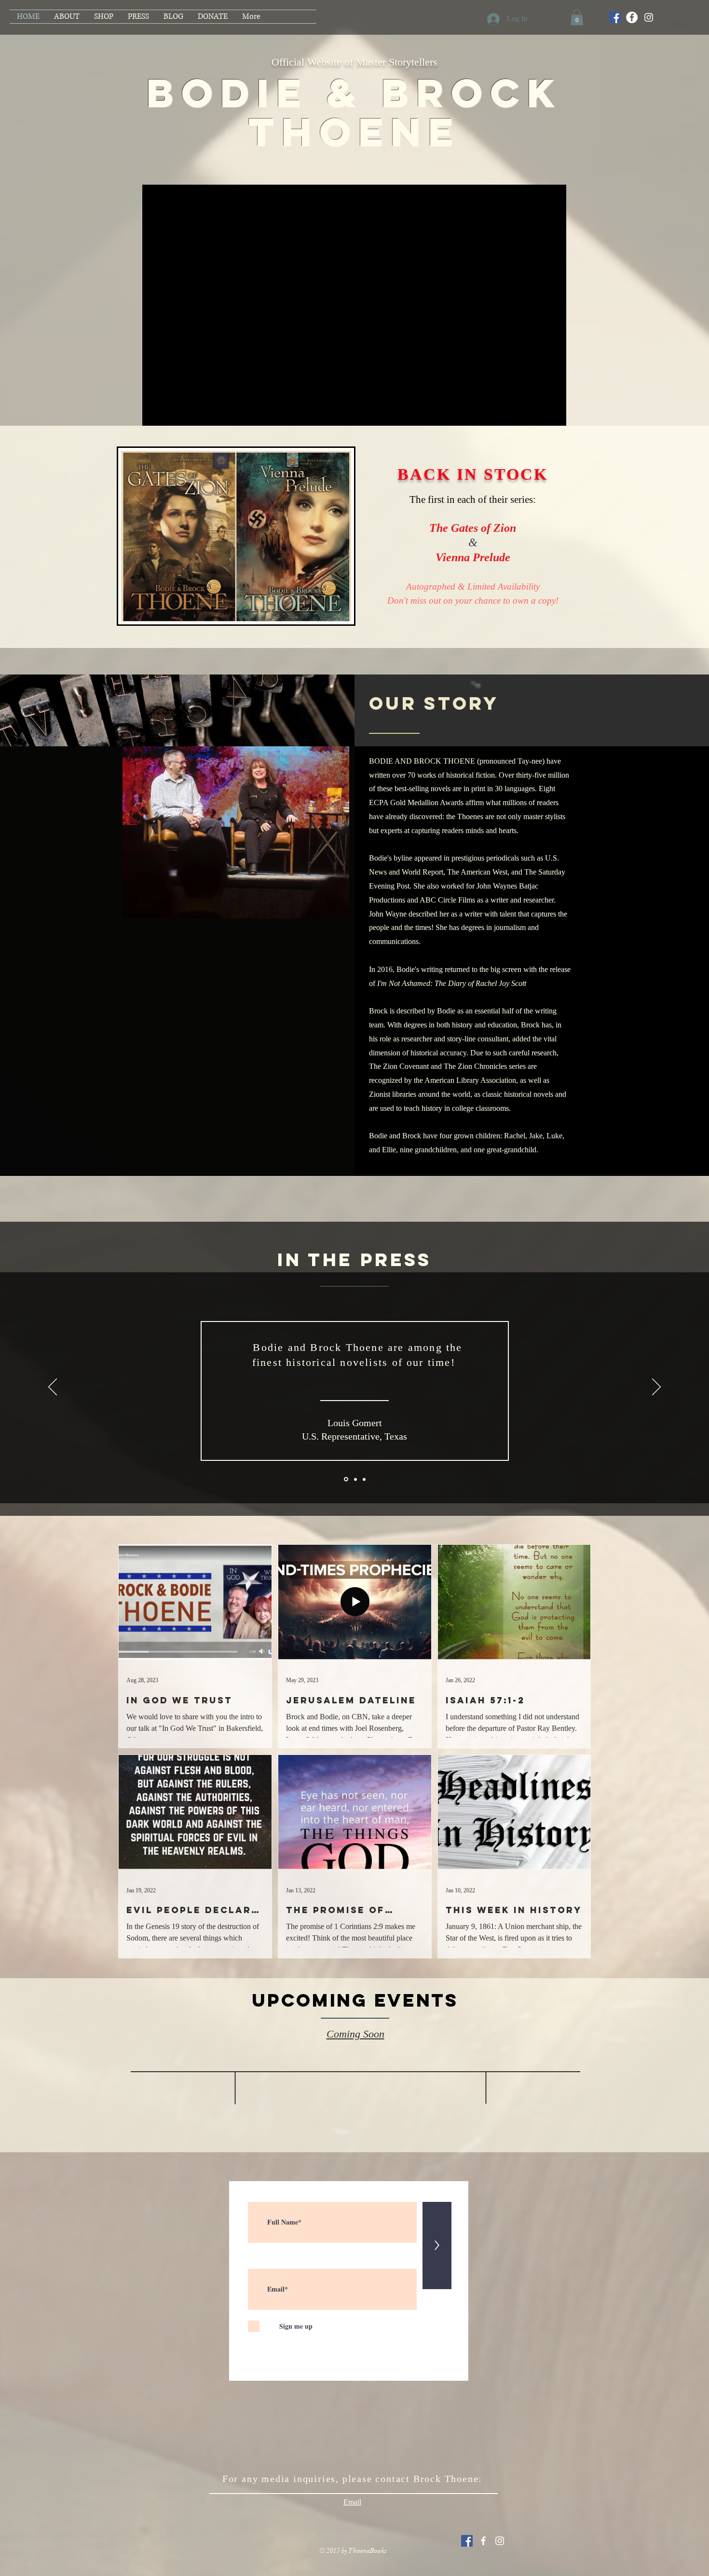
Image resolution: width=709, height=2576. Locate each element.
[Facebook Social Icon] (615, 17)
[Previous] (53, 1388)
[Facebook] (632, 17)
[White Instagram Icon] (500, 2541)
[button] (577, 17)
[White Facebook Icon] (483, 2541)
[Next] (656, 1388)
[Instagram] (649, 17)
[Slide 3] (364, 1479)
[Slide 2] (355, 1479)
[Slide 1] (345, 1479)
